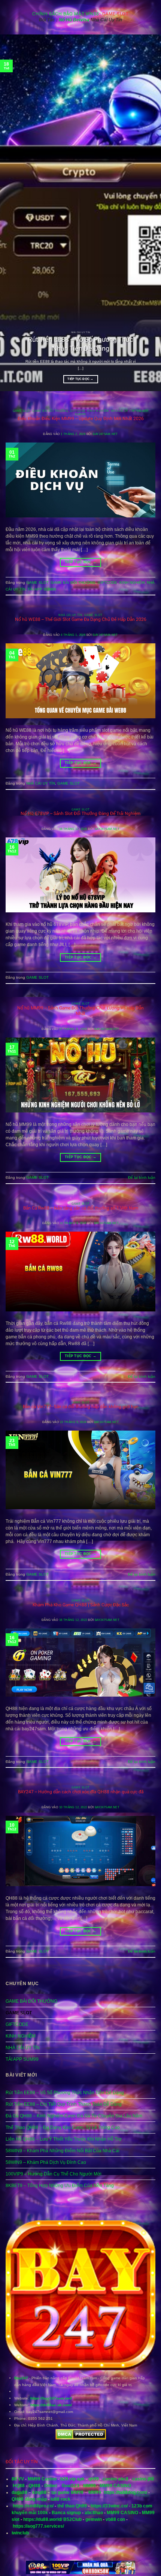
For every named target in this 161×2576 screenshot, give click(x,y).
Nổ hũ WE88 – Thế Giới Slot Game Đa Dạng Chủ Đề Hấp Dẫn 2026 (81, 619)
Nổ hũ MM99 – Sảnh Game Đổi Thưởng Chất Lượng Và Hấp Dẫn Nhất (80, 1011)
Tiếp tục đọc (80, 379)
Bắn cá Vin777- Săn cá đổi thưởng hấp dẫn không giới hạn (81, 1407)
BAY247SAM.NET (105, 434)
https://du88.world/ (43, 2519)
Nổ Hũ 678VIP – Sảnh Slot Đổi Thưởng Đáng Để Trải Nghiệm (80, 813)
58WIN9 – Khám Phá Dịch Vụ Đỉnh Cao (46, 2162)
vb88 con (115, 2519)
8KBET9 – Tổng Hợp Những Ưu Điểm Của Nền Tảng (60, 2186)
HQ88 (19, 2486)
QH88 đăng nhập (29, 2499)
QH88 (34, 2486)
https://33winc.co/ (109, 2506)
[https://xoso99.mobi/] (80, 2573)
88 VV (18, 2479)
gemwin (94, 2519)
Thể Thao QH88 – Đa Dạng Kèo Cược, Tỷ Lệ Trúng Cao (63, 2127)
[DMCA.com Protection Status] (81, 2435)
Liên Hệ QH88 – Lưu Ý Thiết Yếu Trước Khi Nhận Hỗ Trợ (64, 2139)
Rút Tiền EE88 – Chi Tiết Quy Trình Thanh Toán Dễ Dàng (64, 2104)
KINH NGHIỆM (98, 411)
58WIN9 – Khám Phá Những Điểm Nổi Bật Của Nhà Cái (63, 2151)
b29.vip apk (72, 2479)
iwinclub (20, 2533)
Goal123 (71, 2486)
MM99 (89, 2486)
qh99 (94, 2479)
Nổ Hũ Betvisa (74, 20)
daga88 (19, 2492)
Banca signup (66, 2513)
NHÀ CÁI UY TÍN (123, 411)
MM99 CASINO (115, 2486)
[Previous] (13, 213)
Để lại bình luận (142, 1177)
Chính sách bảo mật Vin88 (66, 14)
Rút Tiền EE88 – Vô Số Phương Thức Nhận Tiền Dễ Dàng (80, 344)
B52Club (72, 2519)
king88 (39, 2492)
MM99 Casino (42, 2479)
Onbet (51, 2486)
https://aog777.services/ (38, 2526)
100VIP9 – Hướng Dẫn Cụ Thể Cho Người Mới (54, 2174)
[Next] (148, 213)
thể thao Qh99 (72, 2506)
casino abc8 (116, 2479)
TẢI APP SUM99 (42, 589)
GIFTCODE (78, 411)
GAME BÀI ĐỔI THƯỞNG (50, 411)
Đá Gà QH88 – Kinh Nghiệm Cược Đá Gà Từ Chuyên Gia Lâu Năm (74, 2116)
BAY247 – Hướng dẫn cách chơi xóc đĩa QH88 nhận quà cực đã (81, 1792)
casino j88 (143, 2479)
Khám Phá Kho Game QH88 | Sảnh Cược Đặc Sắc (81, 1605)
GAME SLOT (22, 411)
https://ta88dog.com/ (125, 2492)
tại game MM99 (67, 2492)
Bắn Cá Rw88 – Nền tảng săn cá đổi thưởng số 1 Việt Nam (81, 1208)
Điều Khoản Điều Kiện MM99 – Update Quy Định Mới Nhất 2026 (81, 419)
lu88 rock (60, 2499)
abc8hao (94, 2513)
